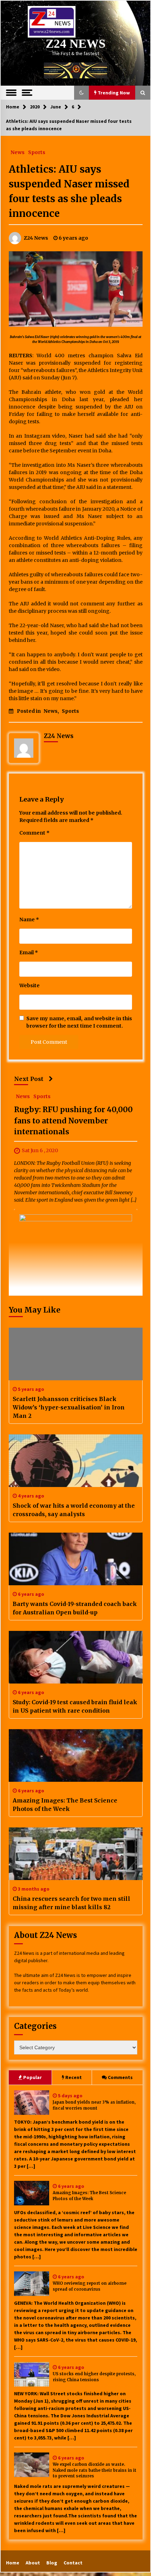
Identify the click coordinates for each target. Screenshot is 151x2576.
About (33, 2563)
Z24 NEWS (75, 44)
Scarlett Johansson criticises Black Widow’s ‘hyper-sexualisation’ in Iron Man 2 (69, 1407)
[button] (81, 93)
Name (29, 919)
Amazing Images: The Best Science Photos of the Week (65, 1805)
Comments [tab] (120, 2077)
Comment (34, 833)
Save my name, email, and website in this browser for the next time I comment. (79, 1022)
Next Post (29, 1079)
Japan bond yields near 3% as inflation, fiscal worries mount (94, 2105)
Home (13, 2563)
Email (29, 952)
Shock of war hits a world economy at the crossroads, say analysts (74, 1510)
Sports (37, 152)
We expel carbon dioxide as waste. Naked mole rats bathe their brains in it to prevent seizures (94, 2470)
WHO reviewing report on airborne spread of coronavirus (90, 2286)
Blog (52, 2563)
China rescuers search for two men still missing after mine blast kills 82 (71, 1903)
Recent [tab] (74, 2077)
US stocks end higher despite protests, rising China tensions (94, 2377)
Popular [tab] (32, 2077)
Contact (73, 2563)
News (18, 152)
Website (29, 985)
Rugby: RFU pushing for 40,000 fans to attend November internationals (73, 1121)
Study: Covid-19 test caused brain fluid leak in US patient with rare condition (75, 1706)
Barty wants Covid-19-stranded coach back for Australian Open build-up (75, 1608)
